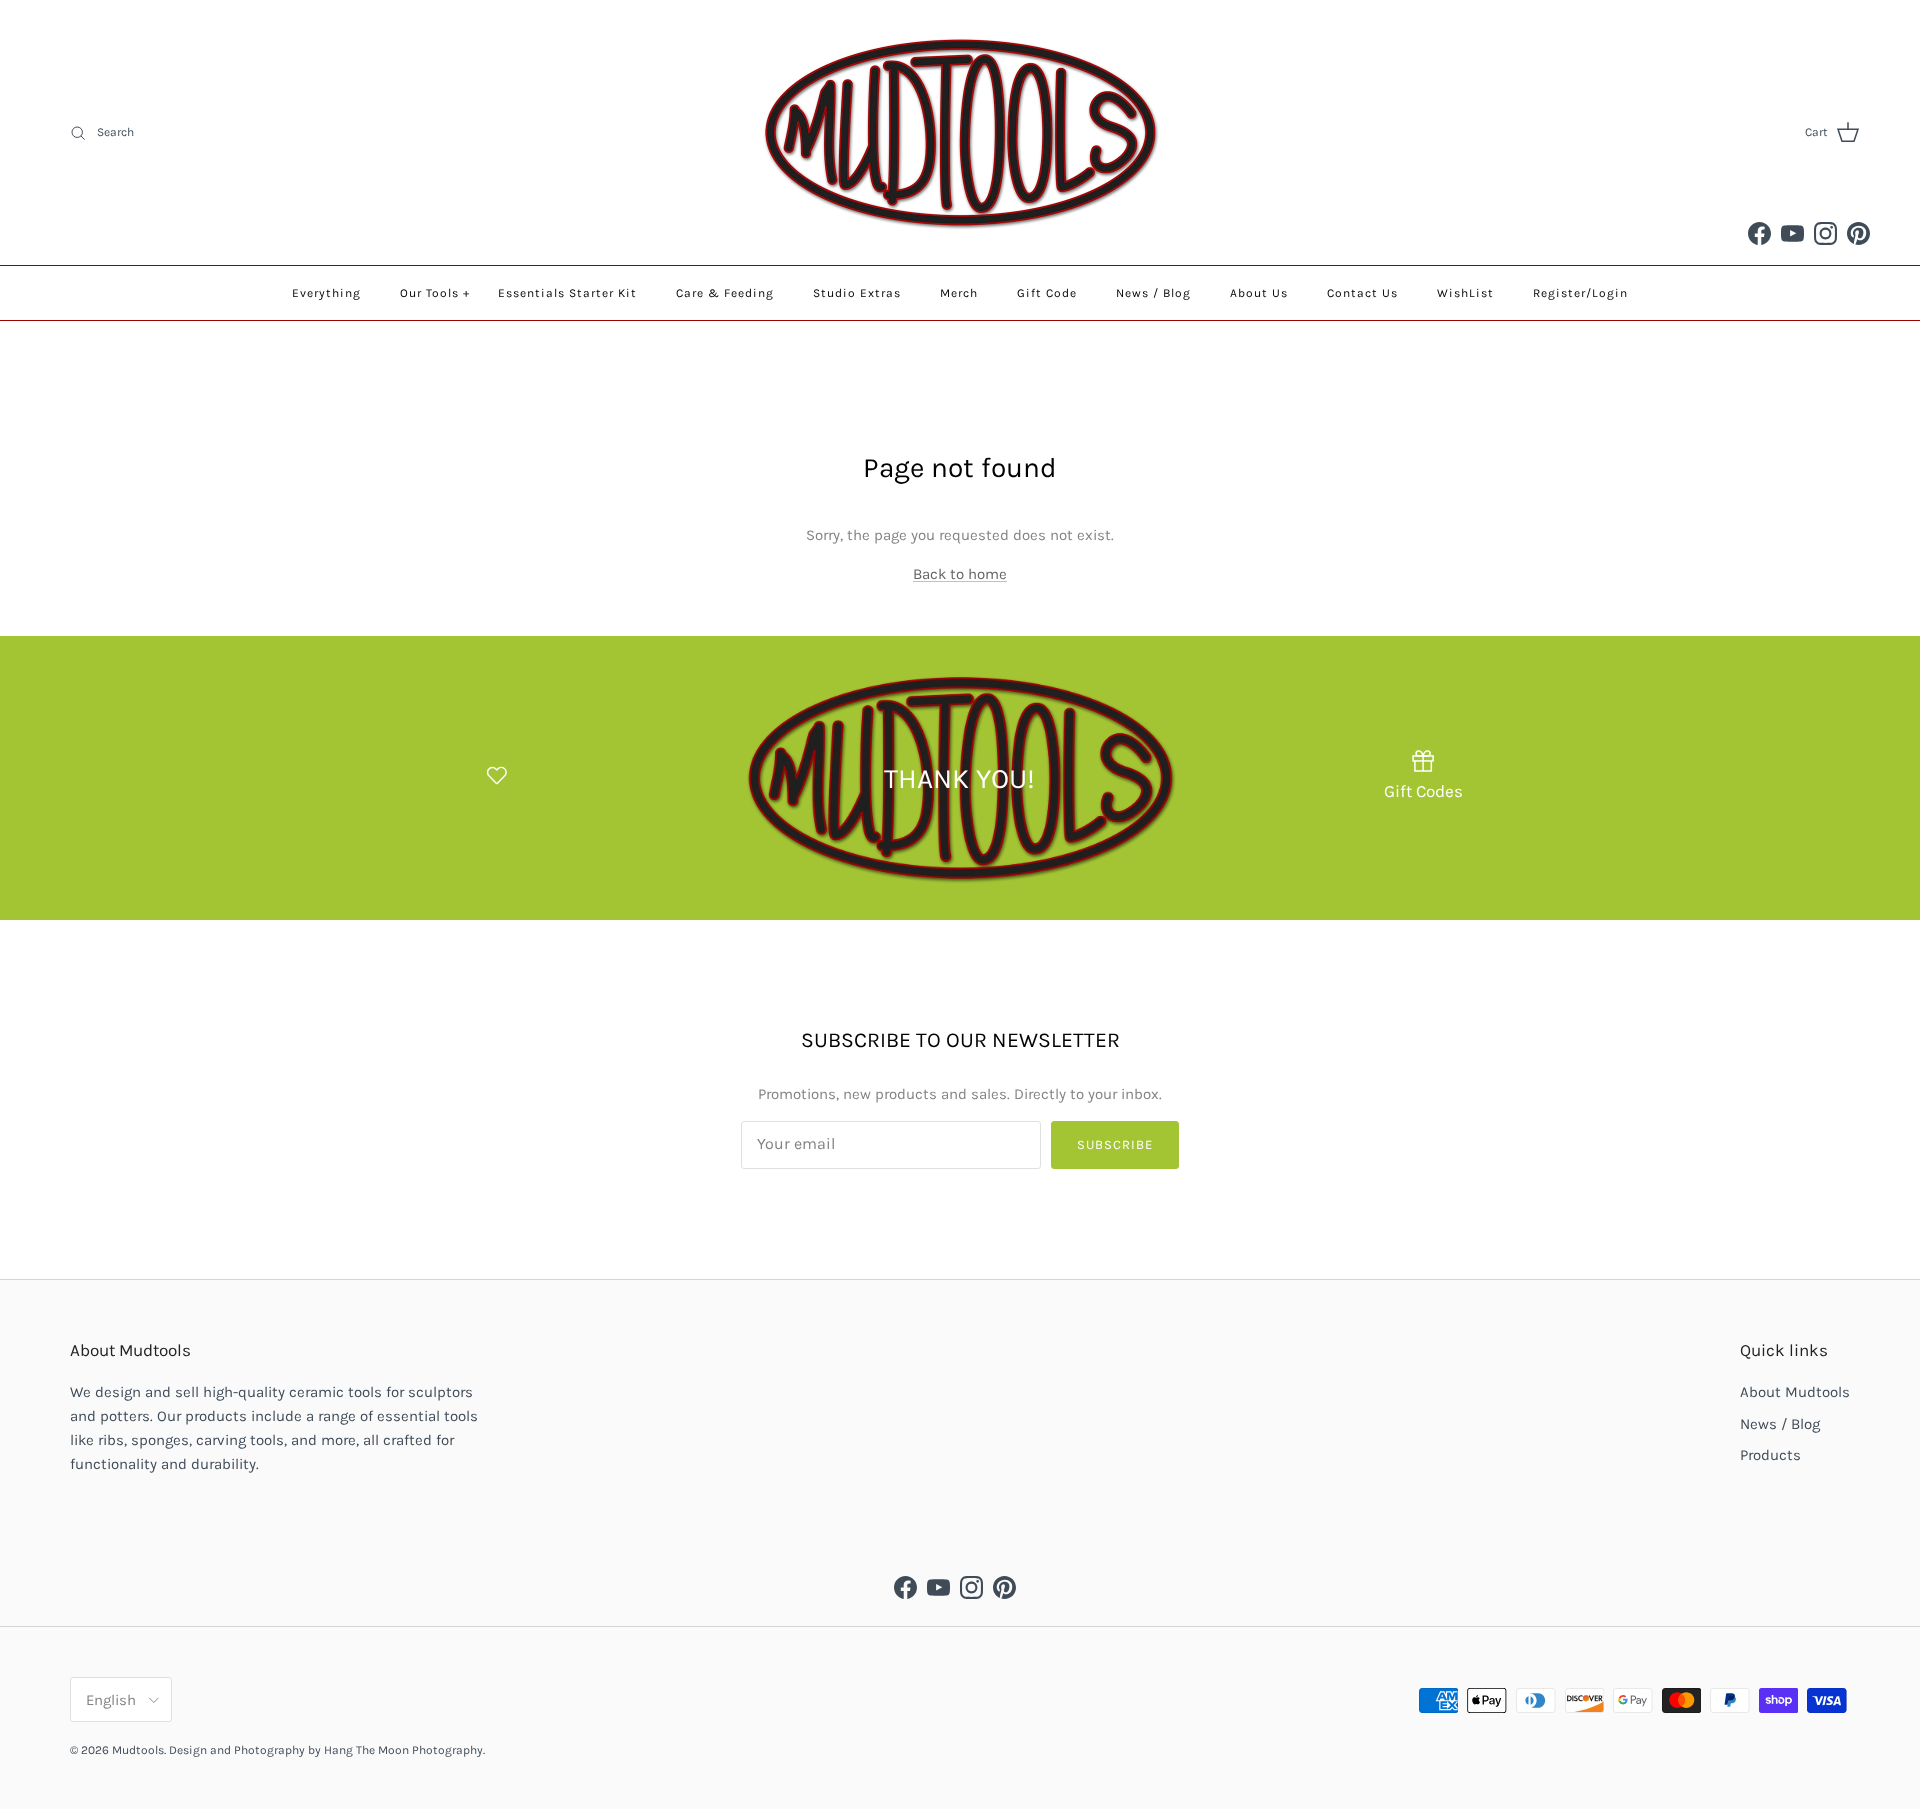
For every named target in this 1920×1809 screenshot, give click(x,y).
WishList (1465, 293)
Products (1770, 1455)
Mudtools (138, 1750)
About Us (1259, 293)
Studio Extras (857, 293)
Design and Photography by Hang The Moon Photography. (327, 1750)
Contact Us (1362, 293)
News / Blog (1153, 293)
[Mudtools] (960, 132)
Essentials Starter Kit (567, 293)
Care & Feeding (725, 293)
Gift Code (1047, 293)
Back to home (960, 574)
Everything (326, 293)
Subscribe (1115, 1144)
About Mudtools (1795, 1392)
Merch (959, 293)
